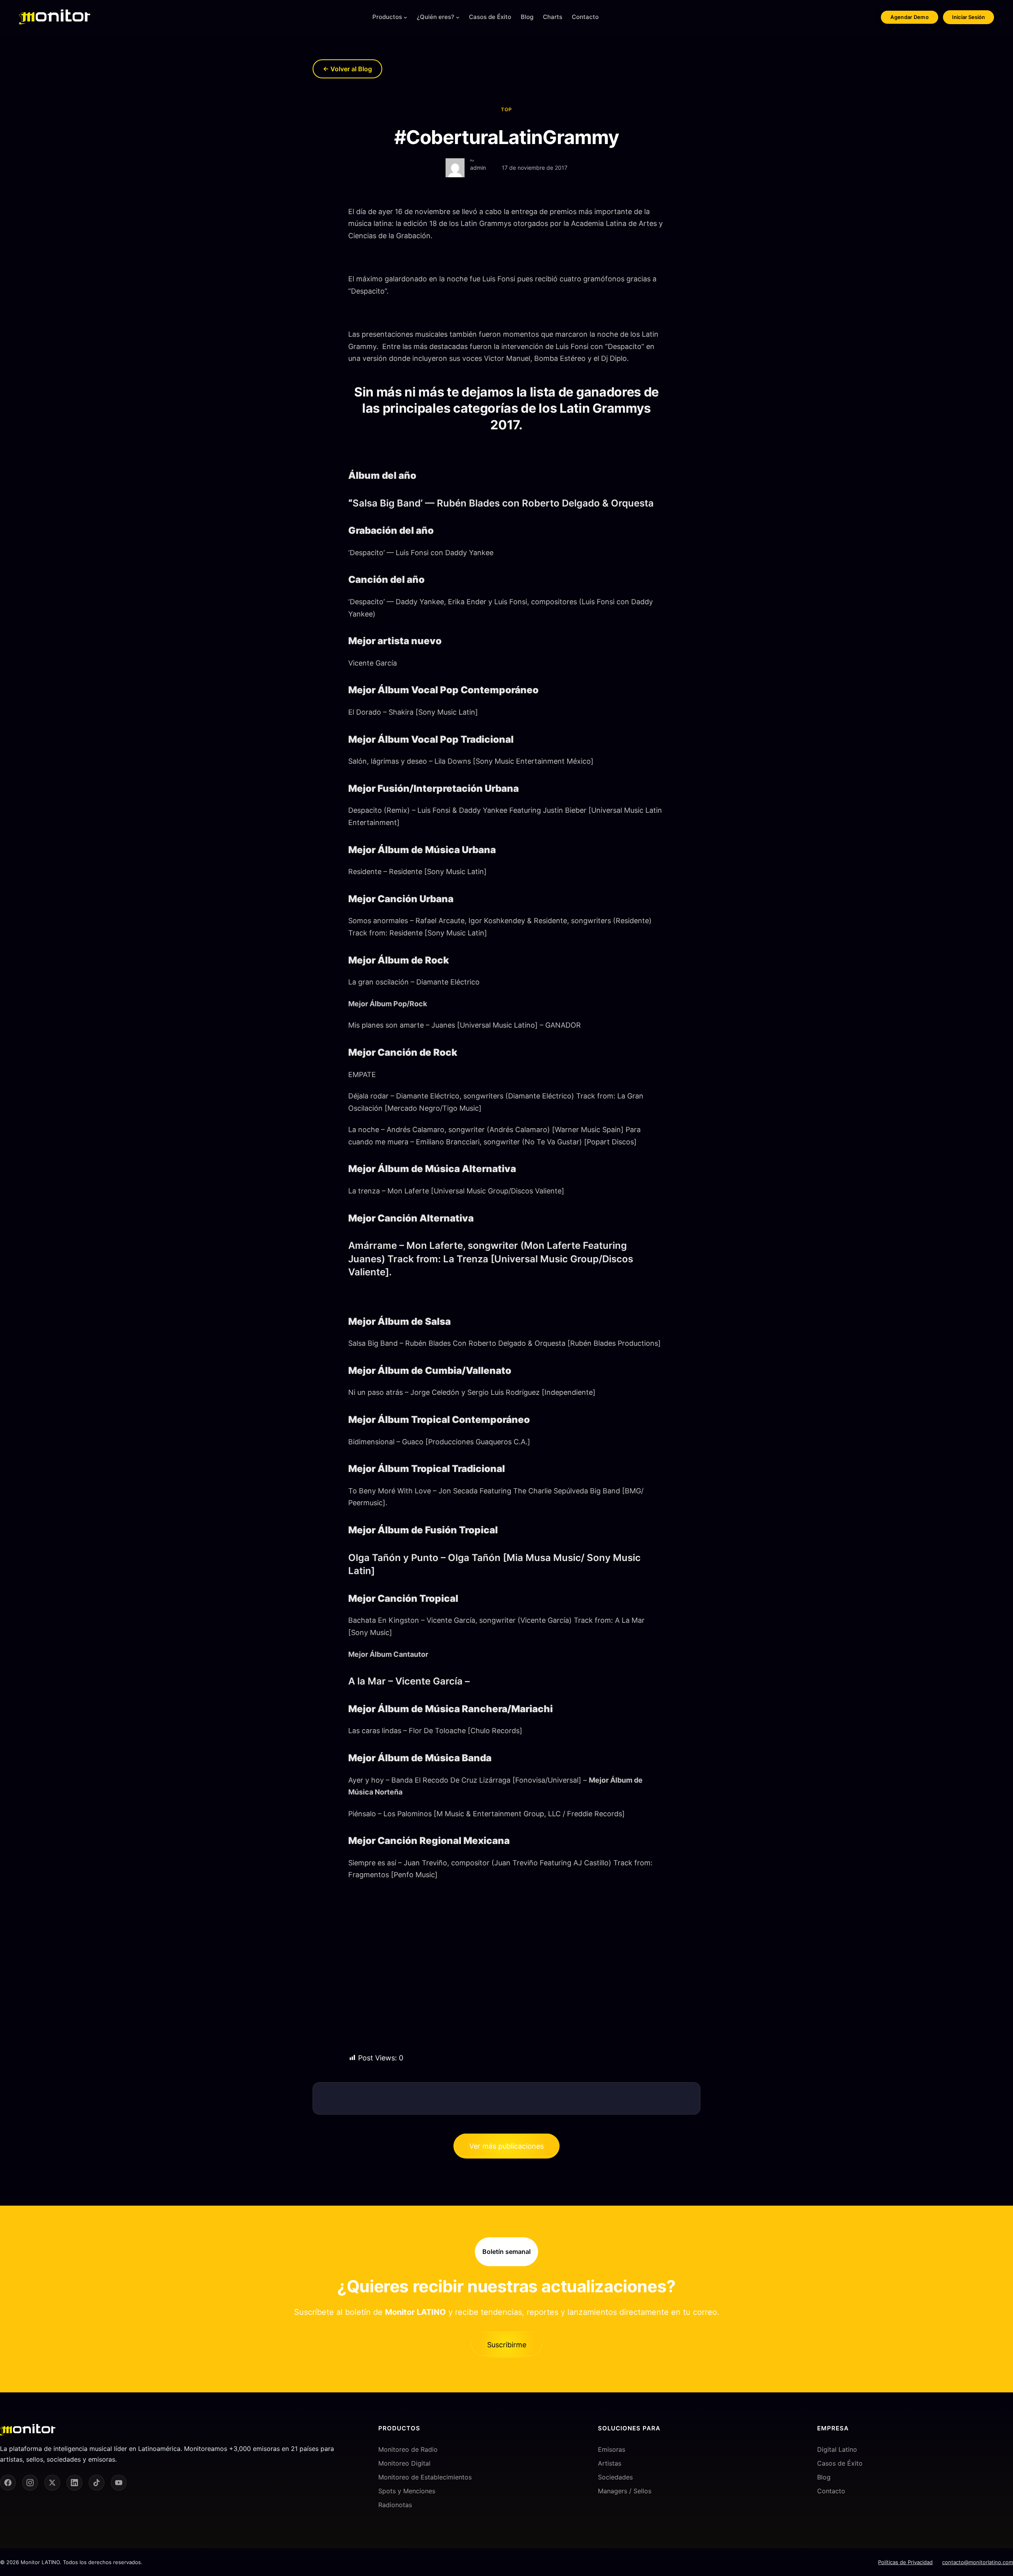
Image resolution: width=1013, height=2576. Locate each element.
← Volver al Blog (347, 69)
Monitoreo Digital (404, 2463)
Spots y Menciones (407, 2491)
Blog (824, 2477)
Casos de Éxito (840, 2463)
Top (506, 109)
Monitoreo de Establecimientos (425, 2477)
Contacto (831, 2491)
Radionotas (395, 2505)
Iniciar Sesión (968, 17)
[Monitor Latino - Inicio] (55, 17)
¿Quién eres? (435, 17)
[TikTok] (97, 2483)
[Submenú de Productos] (405, 17)
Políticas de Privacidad (905, 2562)
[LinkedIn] (74, 2483)
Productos (387, 17)
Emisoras (612, 2449)
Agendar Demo (910, 17)
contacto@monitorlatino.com (978, 2562)
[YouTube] (119, 2483)
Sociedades (615, 2477)
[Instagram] (30, 2483)
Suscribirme (507, 2345)
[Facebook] (8, 2483)
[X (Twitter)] (52, 2483)
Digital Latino (837, 2449)
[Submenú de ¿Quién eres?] (458, 17)
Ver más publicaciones (506, 2146)
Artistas (610, 2463)
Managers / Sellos (625, 2491)
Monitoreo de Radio (408, 2449)
